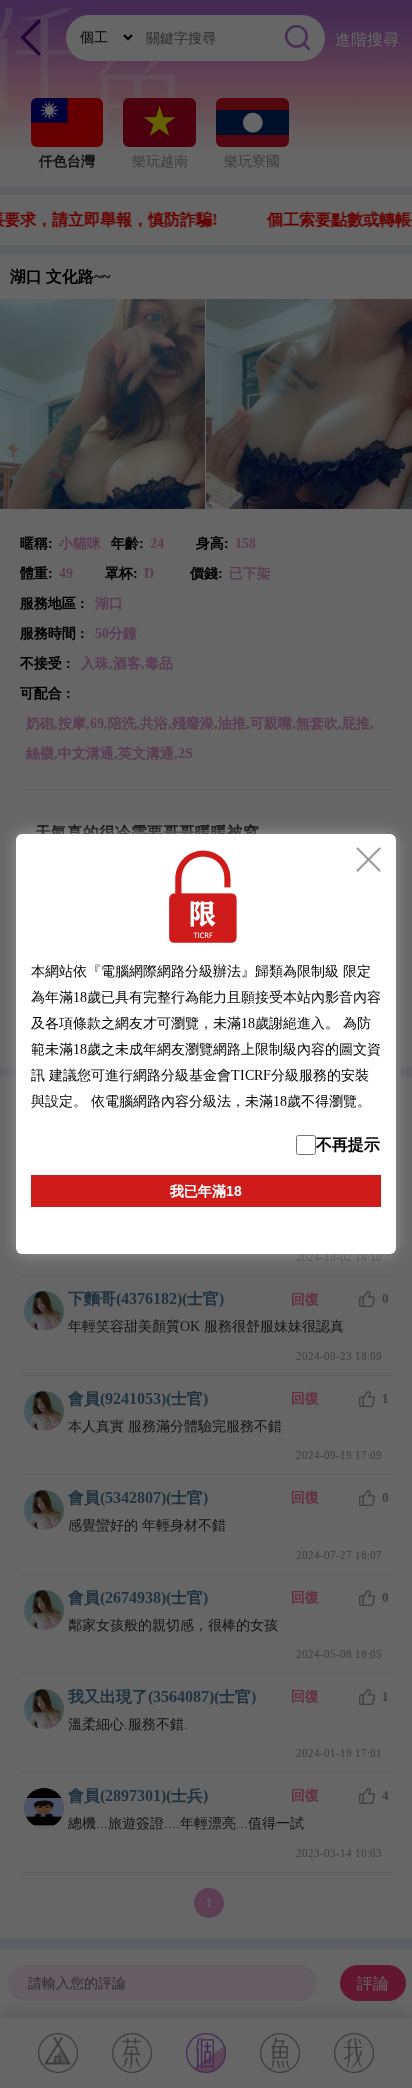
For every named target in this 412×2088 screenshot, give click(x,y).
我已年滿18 (206, 1191)
